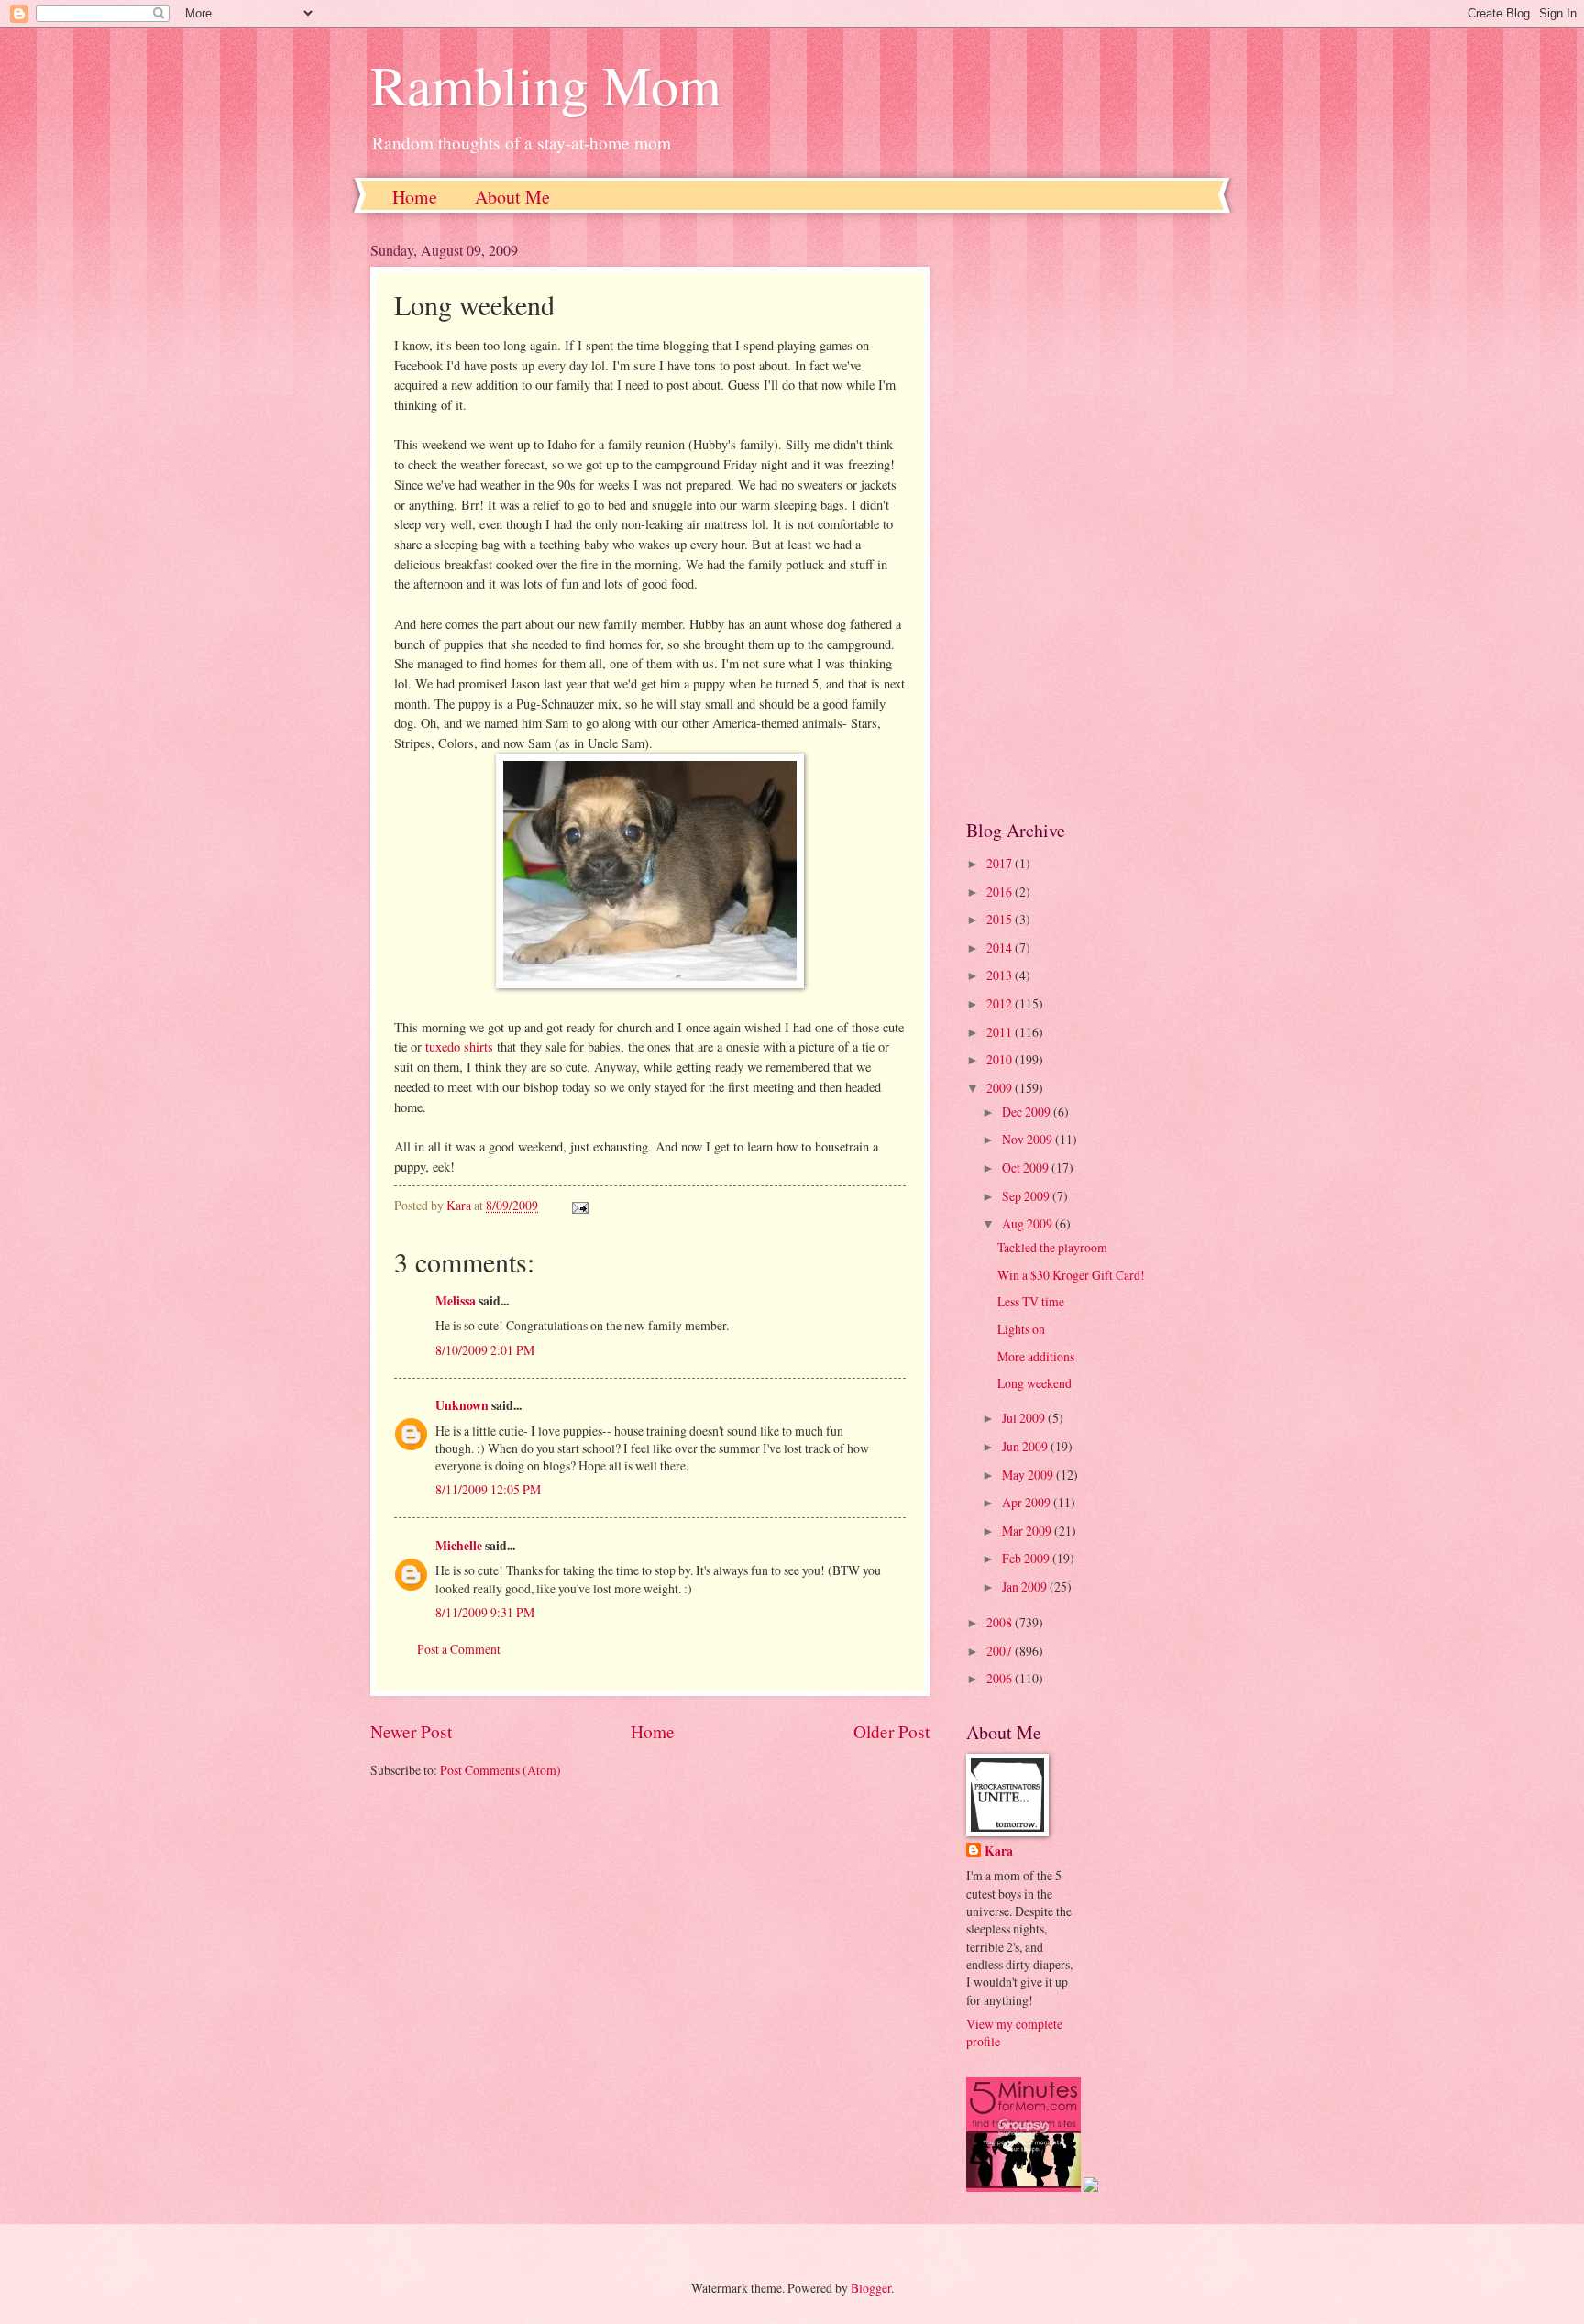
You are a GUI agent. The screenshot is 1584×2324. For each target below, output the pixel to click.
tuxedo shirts (459, 1046)
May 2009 (1029, 1475)
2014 (1001, 947)
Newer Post (411, 1731)
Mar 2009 (1028, 1531)
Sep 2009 (1027, 1196)
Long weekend (1034, 1383)
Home (415, 197)
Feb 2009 (1027, 1558)
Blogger (871, 2288)
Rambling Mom (546, 84)
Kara (999, 1851)
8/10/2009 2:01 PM (485, 1350)
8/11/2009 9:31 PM (485, 1612)
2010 (1001, 1059)
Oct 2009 (1027, 1168)
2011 (1001, 1032)
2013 (1001, 975)
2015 (1001, 919)
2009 (1001, 1088)
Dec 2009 (1028, 1112)
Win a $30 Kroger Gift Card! (1071, 1275)
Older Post (891, 1731)
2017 (1001, 863)
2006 (1001, 1678)
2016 (1001, 892)
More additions (1036, 1356)
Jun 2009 (1026, 1446)
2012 (1001, 1003)
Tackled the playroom (1052, 1247)
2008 (1001, 1622)
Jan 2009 (1026, 1586)
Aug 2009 (1028, 1223)
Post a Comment (459, 1649)
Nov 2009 (1028, 1139)
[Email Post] (579, 1205)
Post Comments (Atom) (500, 1770)
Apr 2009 (1028, 1502)
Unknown (462, 1405)
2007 (1001, 1651)
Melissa (456, 1301)
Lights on (1021, 1329)
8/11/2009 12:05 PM (488, 1489)
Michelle (459, 1546)
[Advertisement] (1090, 515)
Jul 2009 (1025, 1418)
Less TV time (1031, 1301)
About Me (512, 197)
